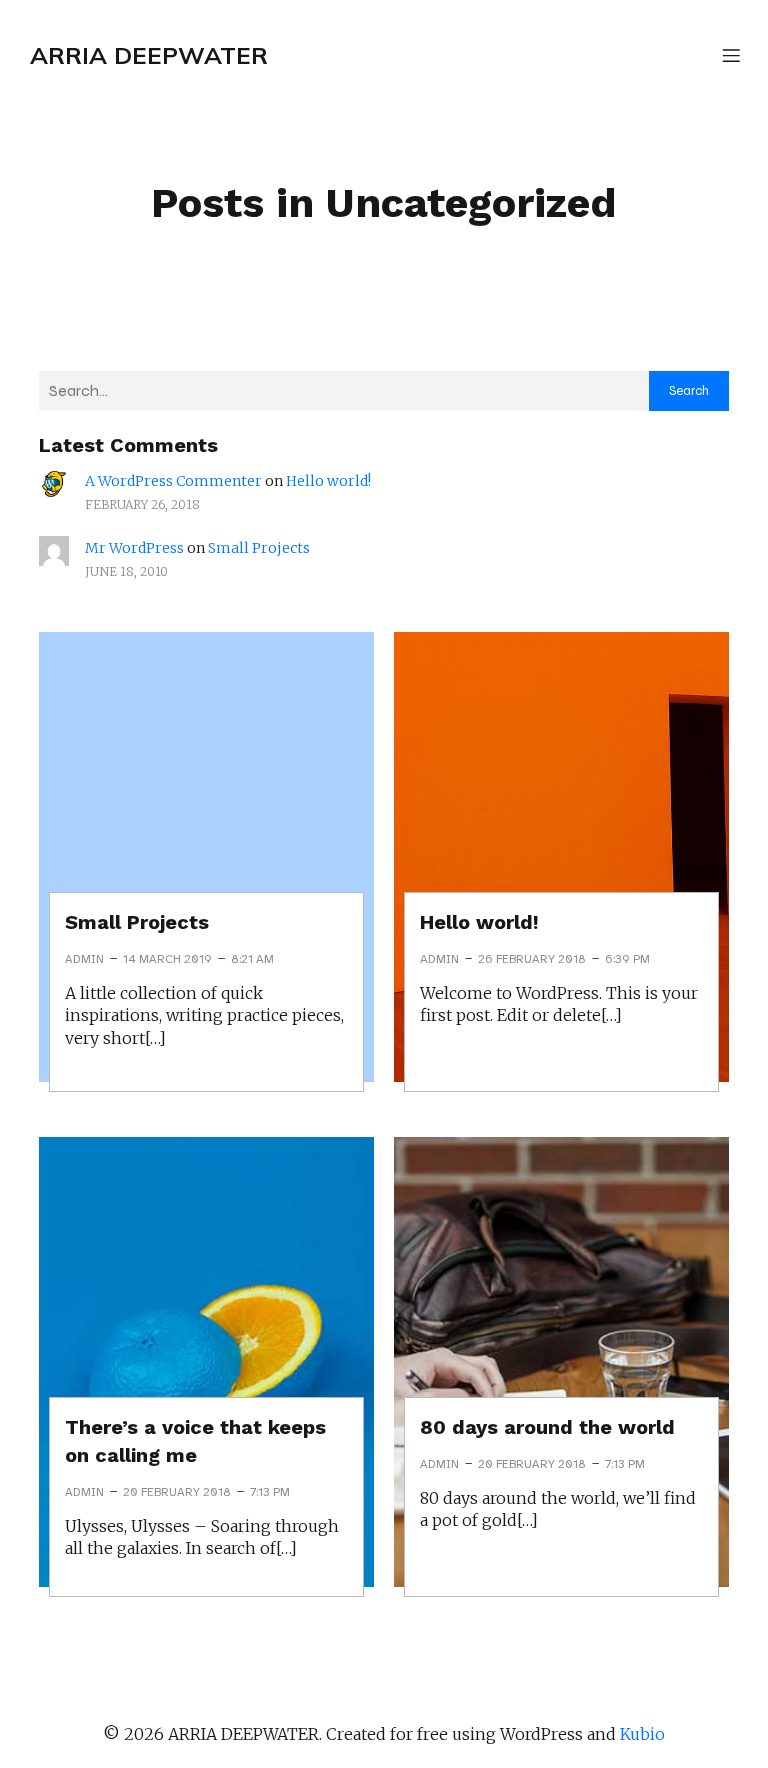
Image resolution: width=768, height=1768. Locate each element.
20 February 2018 (177, 1492)
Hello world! (328, 481)
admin (84, 959)
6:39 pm (627, 959)
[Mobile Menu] (731, 55)
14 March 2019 (167, 959)
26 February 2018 (532, 959)
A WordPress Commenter (173, 481)
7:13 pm (270, 1492)
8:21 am (252, 959)
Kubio (642, 1734)
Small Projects (259, 548)
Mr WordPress (134, 548)
